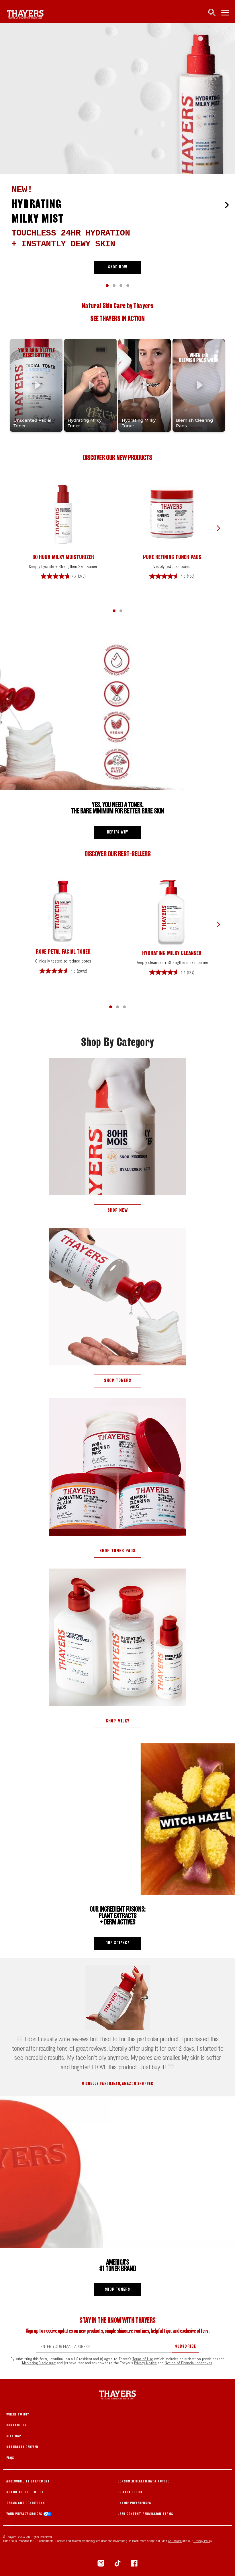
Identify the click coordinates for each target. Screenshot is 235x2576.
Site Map (14, 2436)
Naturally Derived (22, 2447)
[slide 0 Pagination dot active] (107, 286)
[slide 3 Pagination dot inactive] (128, 286)
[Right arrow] (227, 205)
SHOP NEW (118, 1210)
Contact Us (16, 2425)
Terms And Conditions (26, 2503)
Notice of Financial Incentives (188, 2363)
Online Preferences (134, 2503)
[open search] (212, 13)
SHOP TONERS (118, 1380)
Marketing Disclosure (39, 2363)
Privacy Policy (130, 2492)
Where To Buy (18, 2414)
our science (117, 1943)
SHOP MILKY (118, 1721)
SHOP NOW (118, 267)
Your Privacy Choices (25, 2514)
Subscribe (185, 2346)
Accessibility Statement (28, 2481)
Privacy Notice (146, 2363)
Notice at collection (25, 2492)
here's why (117, 832)
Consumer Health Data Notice (143, 2481)
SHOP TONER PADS (117, 1551)
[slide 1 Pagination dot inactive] (114, 286)
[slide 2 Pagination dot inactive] (121, 286)
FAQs (10, 2458)
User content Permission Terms (145, 2514)
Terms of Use (143, 2359)
